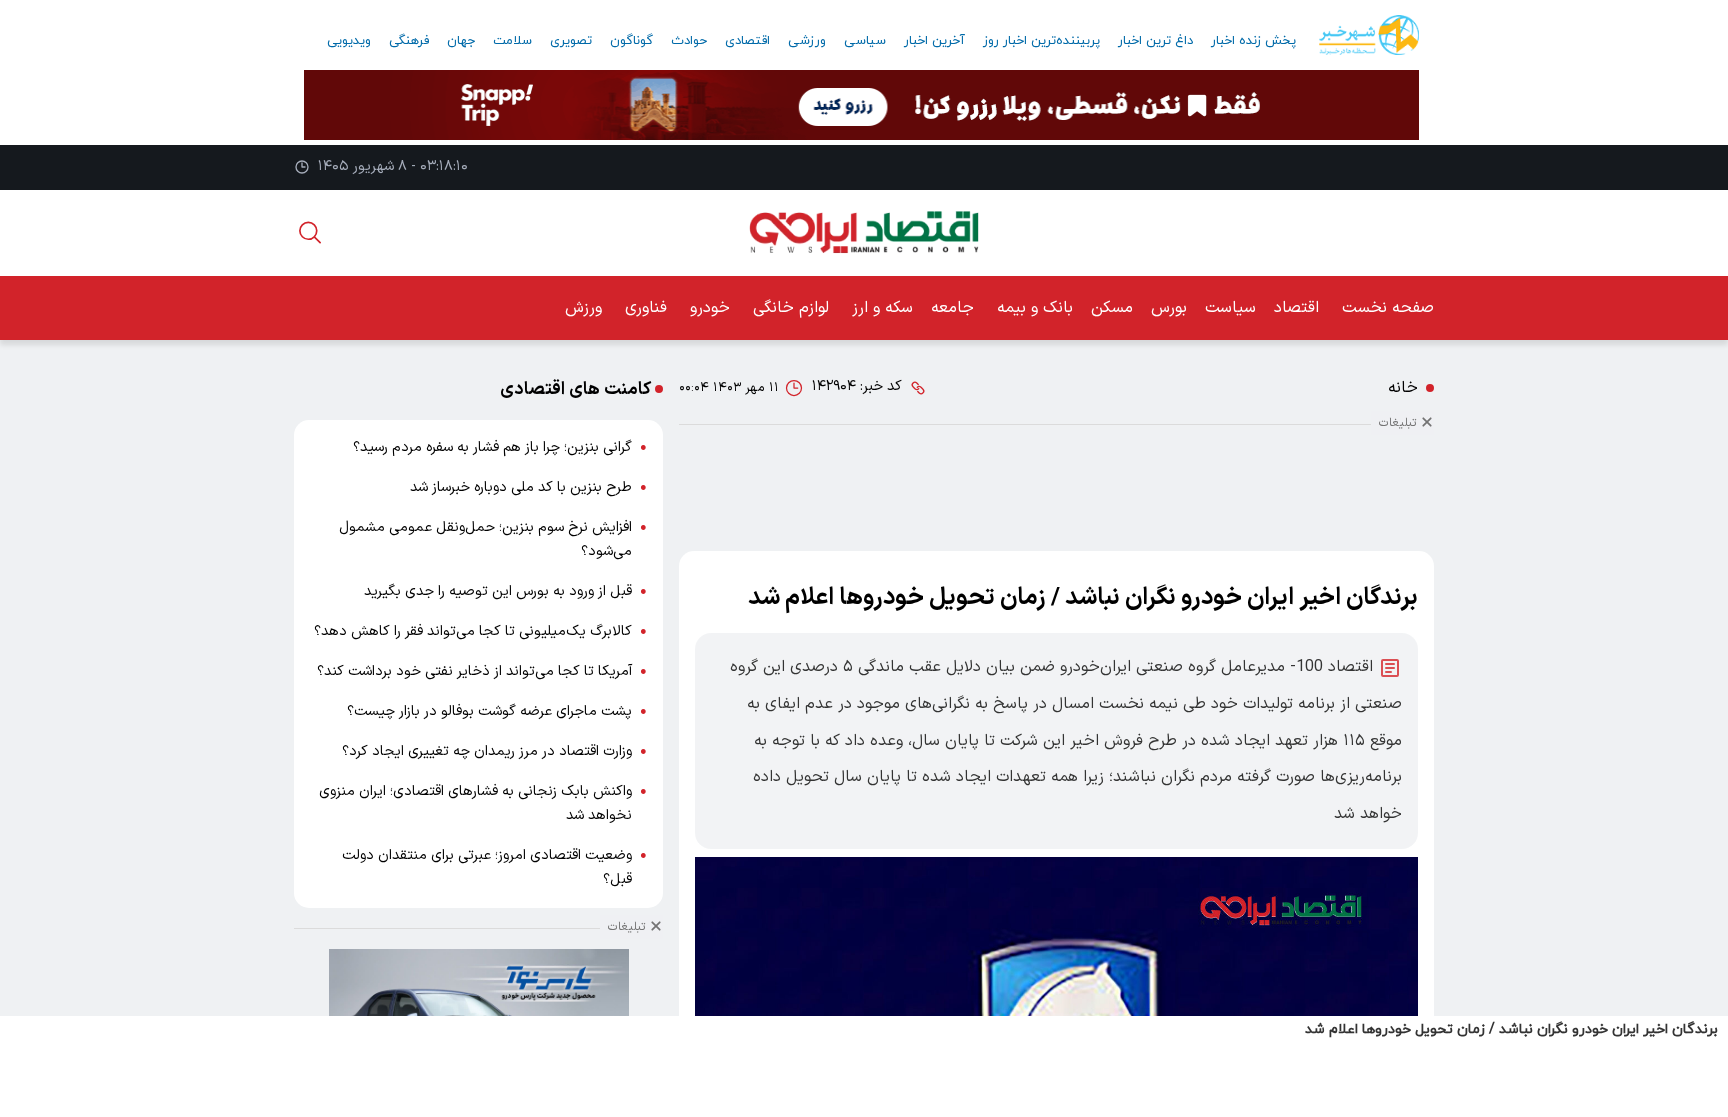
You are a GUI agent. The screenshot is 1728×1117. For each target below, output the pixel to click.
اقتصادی (747, 41)
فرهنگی (409, 41)
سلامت (512, 41)
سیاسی (865, 41)
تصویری (571, 41)
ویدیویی (349, 41)
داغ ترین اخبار (1155, 41)
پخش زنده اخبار (1253, 41)
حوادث (689, 41)
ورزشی (807, 41)
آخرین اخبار (934, 41)
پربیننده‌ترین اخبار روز (1041, 41)
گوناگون (631, 41)
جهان (461, 41)
